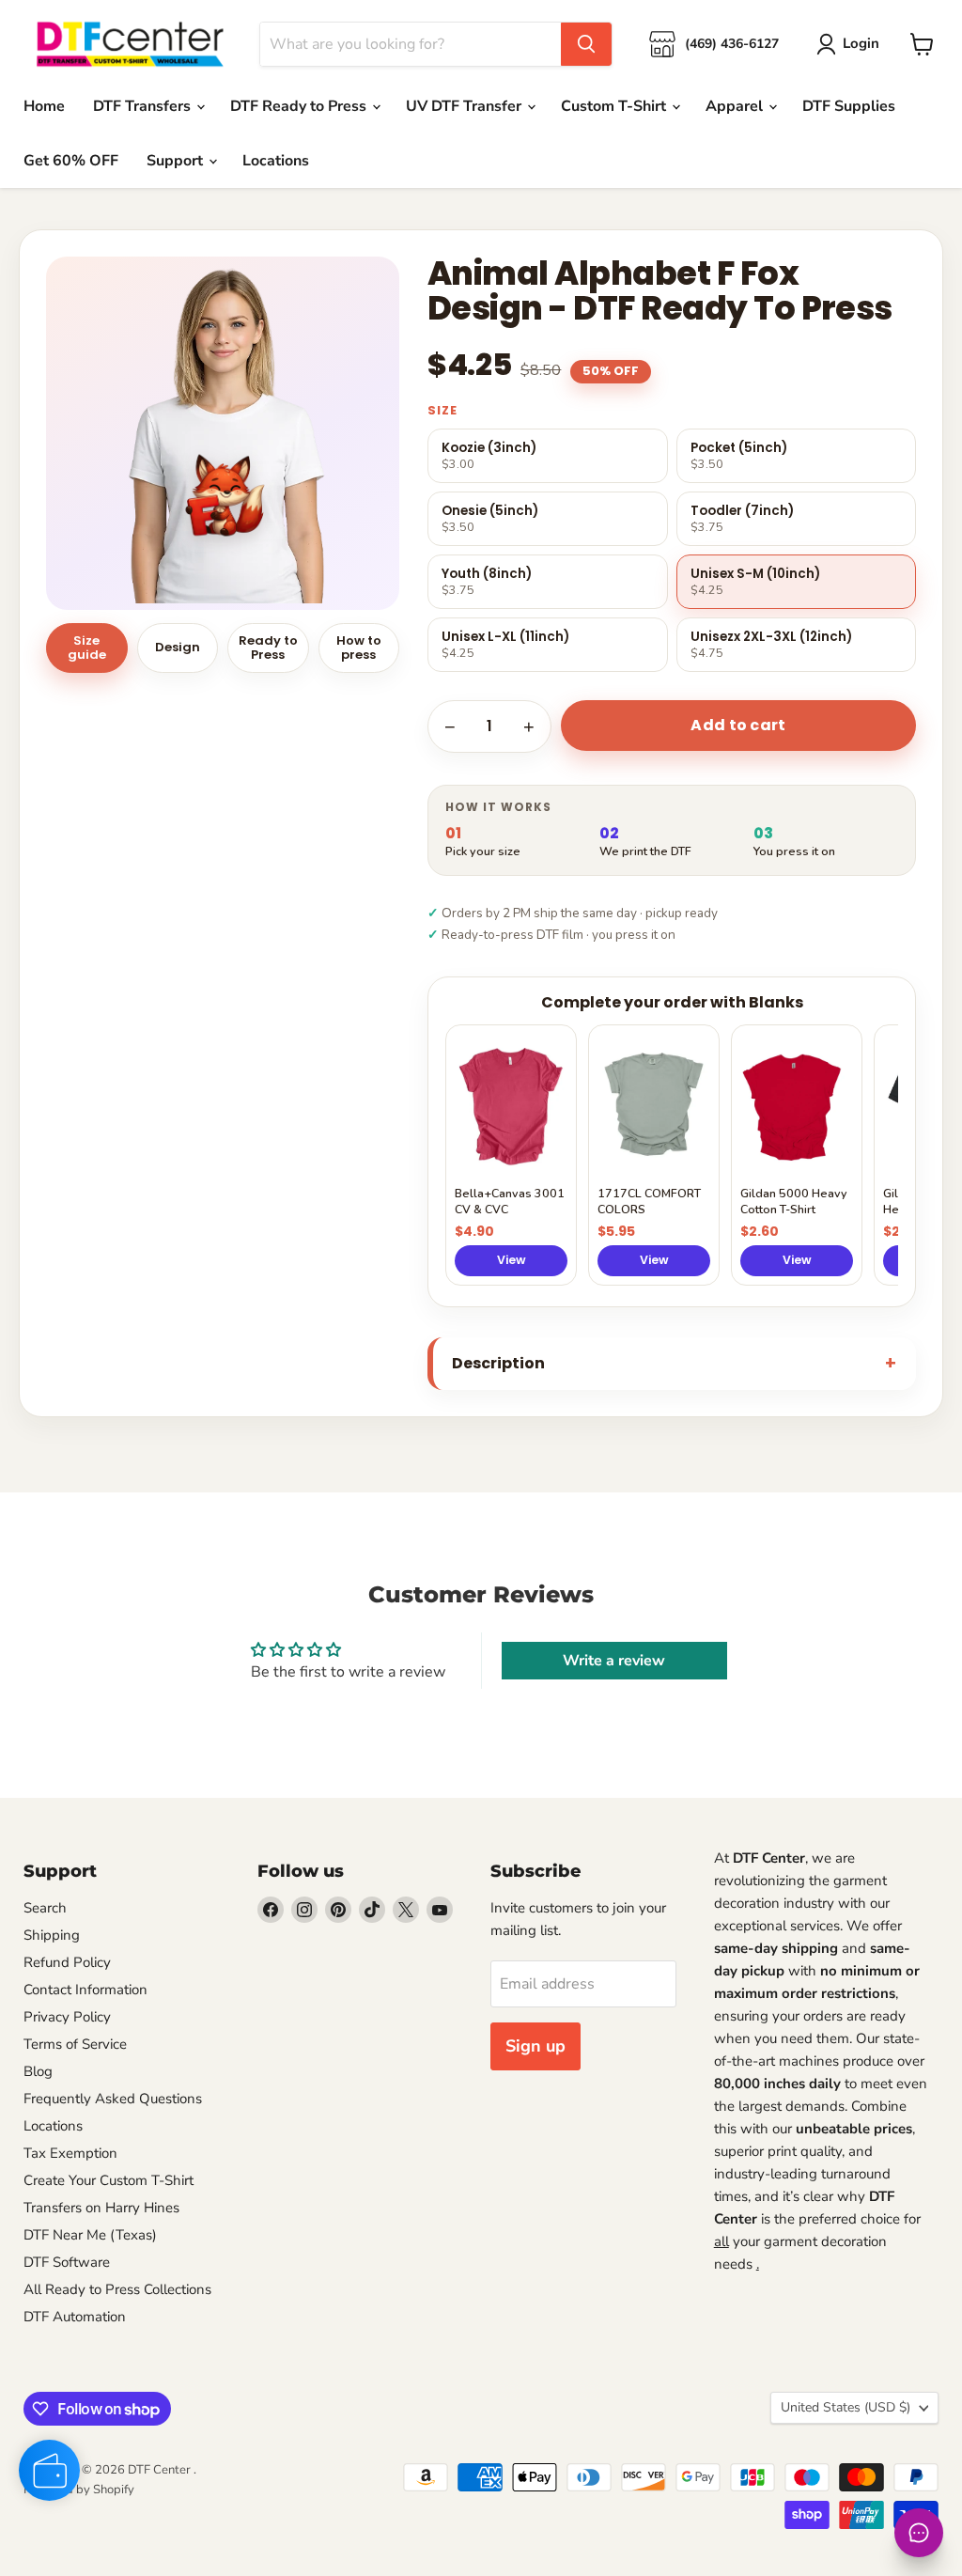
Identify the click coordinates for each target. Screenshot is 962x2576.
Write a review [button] (614, 1661)
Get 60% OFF (71, 161)
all (721, 2241)
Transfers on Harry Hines (101, 2208)
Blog (38, 2071)
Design (178, 647)
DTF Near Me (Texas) (90, 2235)
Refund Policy (67, 1962)
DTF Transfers (144, 106)
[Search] (586, 44)
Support (177, 161)
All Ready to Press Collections (117, 2289)
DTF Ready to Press (300, 106)
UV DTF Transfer (465, 106)
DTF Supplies (849, 106)
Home (44, 106)
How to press (359, 648)
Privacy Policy (67, 2017)
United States (846, 2407)
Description (498, 1363)
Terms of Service (75, 2044)
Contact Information (85, 1990)
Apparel (736, 106)
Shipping (52, 1935)
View (512, 1260)
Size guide (87, 648)
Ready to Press (268, 648)
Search (45, 1908)
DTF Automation (75, 2317)
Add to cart (738, 725)
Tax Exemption (70, 2153)
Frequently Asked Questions (113, 2099)
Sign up (535, 2046)
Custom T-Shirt (615, 106)
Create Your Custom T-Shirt (109, 2180)
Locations (276, 161)
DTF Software (67, 2262)
